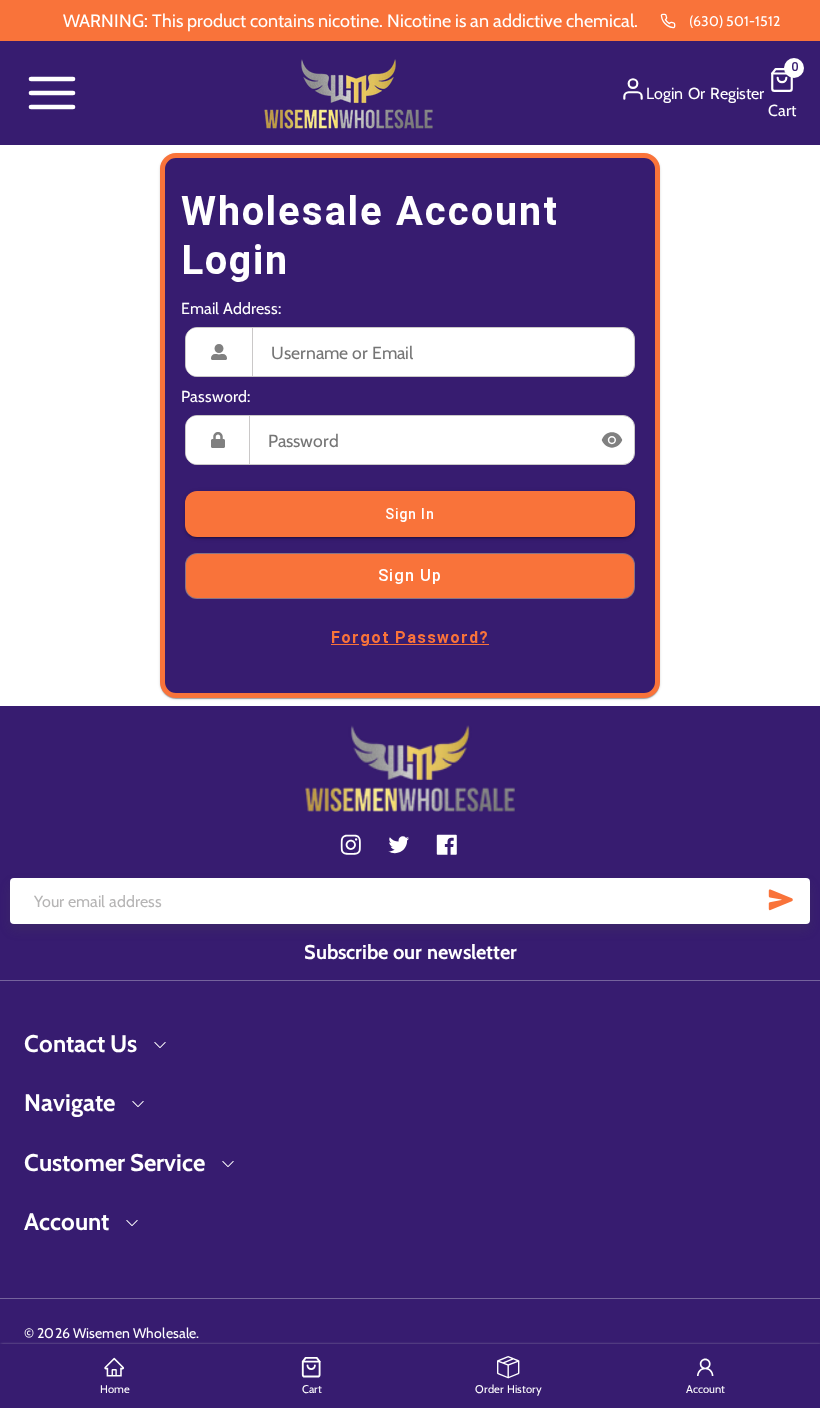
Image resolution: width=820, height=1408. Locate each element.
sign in (410, 514)
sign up (410, 575)
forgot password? (410, 637)
